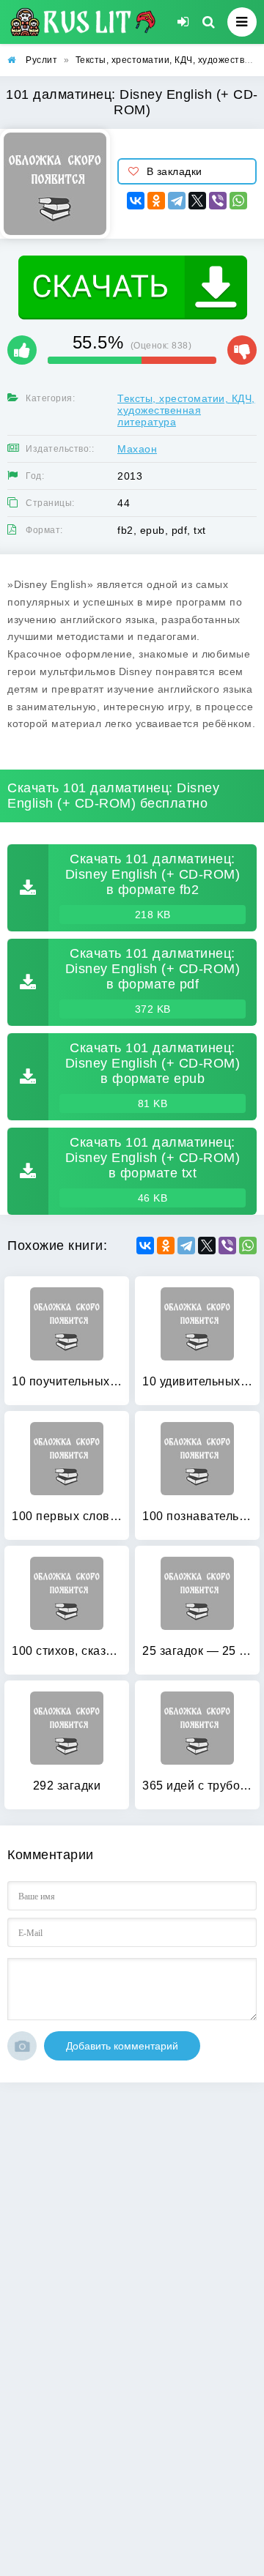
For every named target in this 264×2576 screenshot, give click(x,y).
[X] (197, 201)
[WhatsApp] (238, 201)
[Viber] (218, 201)
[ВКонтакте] (136, 201)
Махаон (137, 449)
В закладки (175, 171)
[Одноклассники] (156, 201)
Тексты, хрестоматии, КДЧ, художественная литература (186, 410)
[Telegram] (177, 201)
